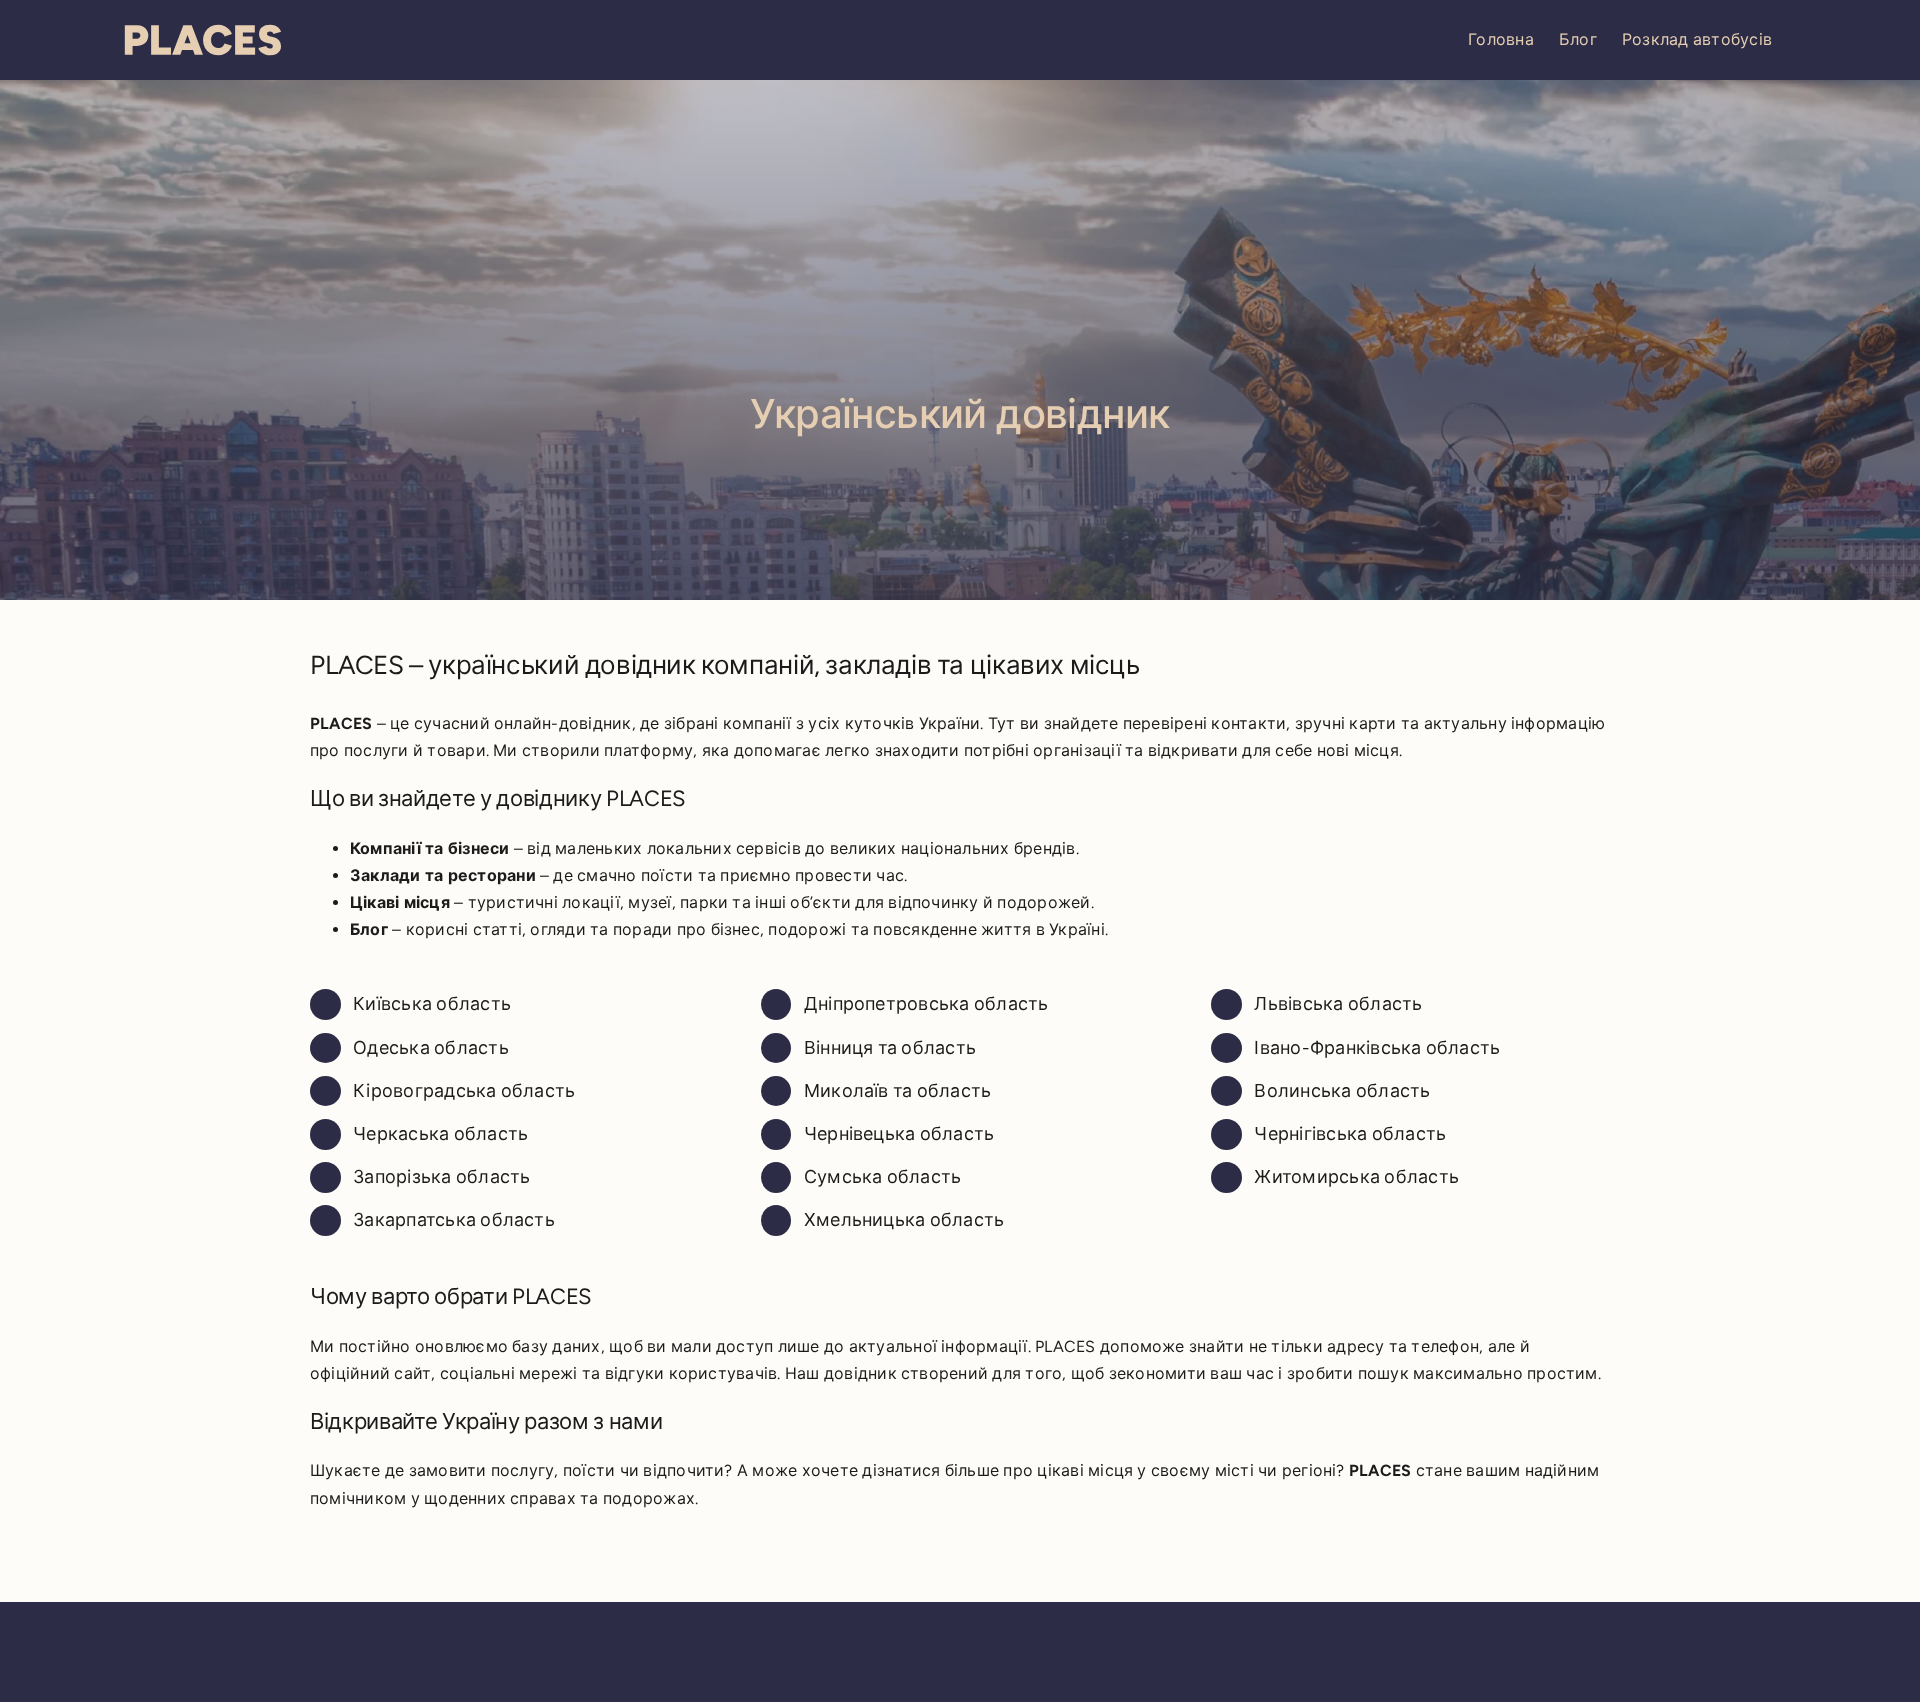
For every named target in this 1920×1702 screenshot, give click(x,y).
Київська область (432, 1004)
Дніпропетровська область (926, 1004)
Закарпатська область (454, 1220)
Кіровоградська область (464, 1091)
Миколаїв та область (898, 1091)
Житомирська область (1356, 1177)
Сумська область (883, 1177)
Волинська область (1342, 1091)
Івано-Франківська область (1377, 1048)
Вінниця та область (890, 1048)
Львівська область (1338, 1004)
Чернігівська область (1350, 1134)
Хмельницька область (904, 1220)
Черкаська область (440, 1134)
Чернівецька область (899, 1134)
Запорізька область (441, 1177)
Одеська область (431, 1048)
